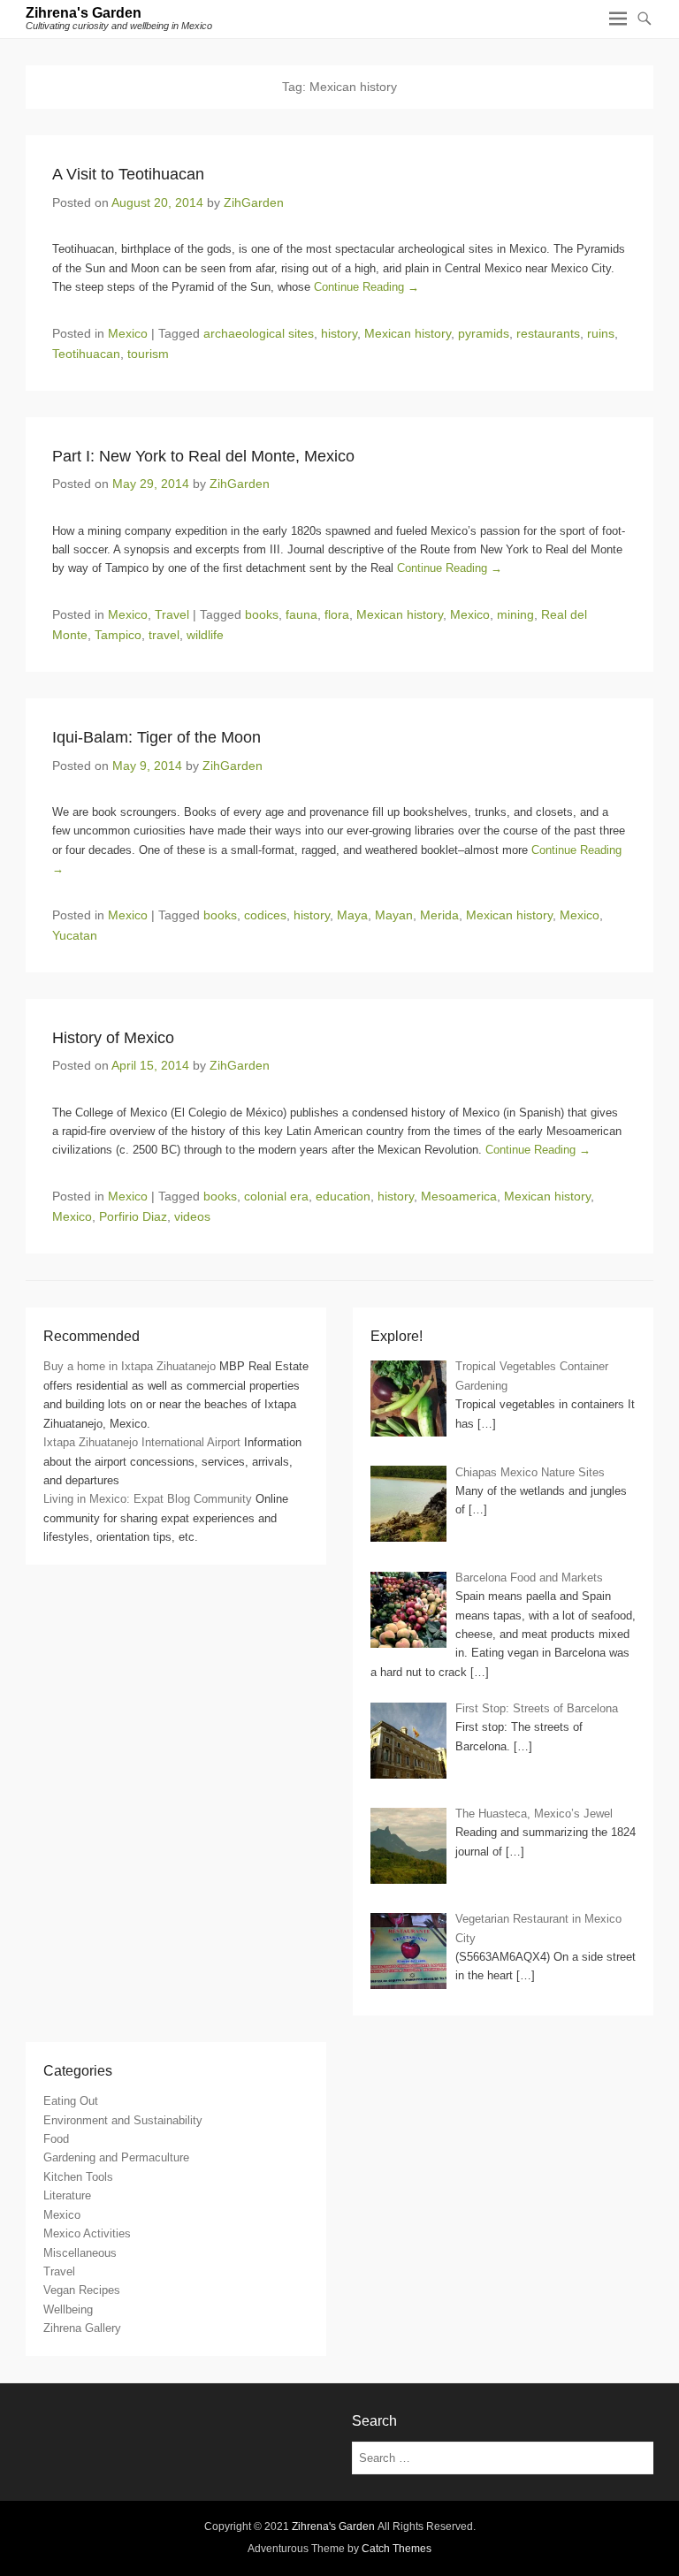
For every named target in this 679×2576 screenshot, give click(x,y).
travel (164, 635)
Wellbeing (68, 2309)
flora (337, 614)
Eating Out (71, 2101)
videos (192, 1216)
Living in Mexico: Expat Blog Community (148, 1499)
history (339, 333)
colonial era (276, 1196)
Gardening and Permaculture (116, 2157)
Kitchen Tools (78, 2177)
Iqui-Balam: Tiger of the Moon (156, 737)
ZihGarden (254, 202)
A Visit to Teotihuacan (128, 174)
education (343, 1196)
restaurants (548, 333)
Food (56, 2139)
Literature (67, 2195)
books (262, 614)
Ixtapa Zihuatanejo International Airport (142, 1442)
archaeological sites (259, 333)
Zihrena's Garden (84, 13)
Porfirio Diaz (133, 1216)
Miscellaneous (80, 2253)
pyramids (484, 333)
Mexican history (408, 333)
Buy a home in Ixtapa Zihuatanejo (130, 1366)
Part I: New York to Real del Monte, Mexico (203, 456)
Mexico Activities (87, 2233)
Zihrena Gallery (82, 2328)
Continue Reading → (366, 287)
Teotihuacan (86, 354)
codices (265, 915)
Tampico (118, 635)
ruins (601, 333)
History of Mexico (113, 1038)
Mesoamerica (459, 1196)
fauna (301, 614)
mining (515, 614)
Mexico (128, 333)
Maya (352, 915)
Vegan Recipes (82, 2290)
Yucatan (75, 935)
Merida (439, 915)
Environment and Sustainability (123, 2120)
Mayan (394, 915)
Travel (172, 614)
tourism (148, 354)
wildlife (205, 635)
